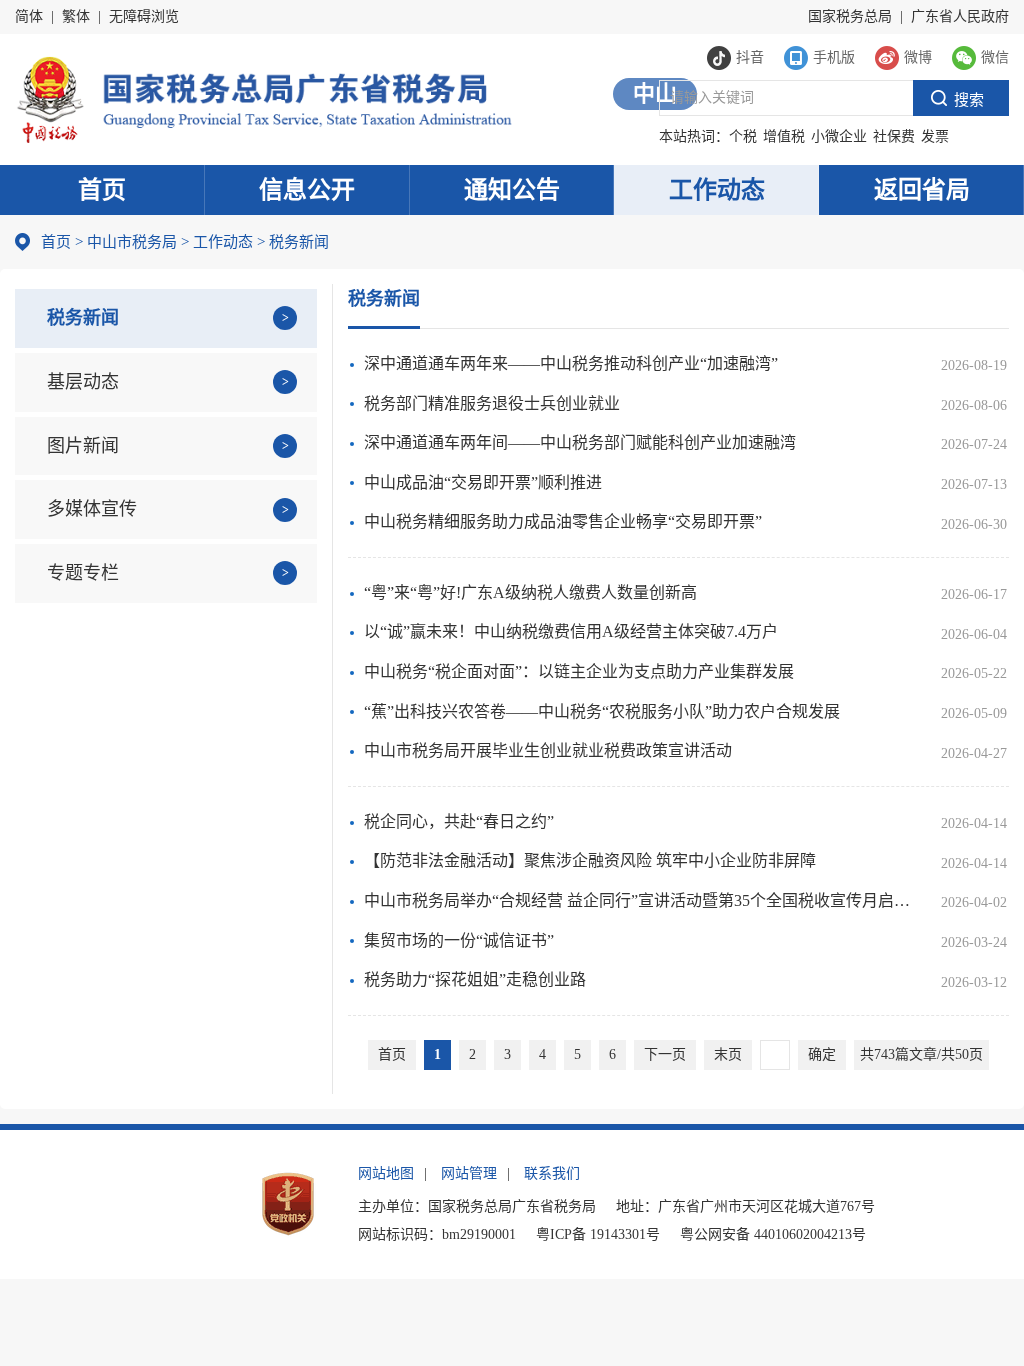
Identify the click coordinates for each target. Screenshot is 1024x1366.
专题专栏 (83, 573)
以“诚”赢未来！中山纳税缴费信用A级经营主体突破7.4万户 (571, 631)
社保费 (894, 136)
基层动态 (83, 382)
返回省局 (922, 190)
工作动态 (717, 190)
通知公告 (512, 190)
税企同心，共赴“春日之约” (459, 821)
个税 (743, 136)
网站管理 (469, 1173)
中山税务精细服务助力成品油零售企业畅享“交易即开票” (563, 521)
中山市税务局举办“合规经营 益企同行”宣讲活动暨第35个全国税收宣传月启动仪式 (641, 900)
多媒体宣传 (92, 509)
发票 (935, 136)
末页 (728, 1054)
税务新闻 (83, 318)
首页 (102, 190)
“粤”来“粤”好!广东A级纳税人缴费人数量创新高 (530, 592)
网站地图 (386, 1173)
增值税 (784, 136)
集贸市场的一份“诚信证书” (459, 940)
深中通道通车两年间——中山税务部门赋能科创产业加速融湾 (580, 442)
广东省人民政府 (960, 16)
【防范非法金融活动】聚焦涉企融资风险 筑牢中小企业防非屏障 (590, 860)
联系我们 (552, 1173)
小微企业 (839, 136)
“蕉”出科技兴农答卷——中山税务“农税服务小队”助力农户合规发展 (602, 711)
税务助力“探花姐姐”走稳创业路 (475, 979)
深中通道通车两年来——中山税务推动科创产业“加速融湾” (571, 363)
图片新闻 (83, 446)
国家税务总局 (850, 16)
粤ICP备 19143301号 (598, 1234)
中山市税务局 (132, 242)
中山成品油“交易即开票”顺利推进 (483, 482)
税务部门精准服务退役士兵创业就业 (492, 403)
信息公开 (307, 190)
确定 (822, 1054)
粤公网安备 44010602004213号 (773, 1234)
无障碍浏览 (144, 16)
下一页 (665, 1054)
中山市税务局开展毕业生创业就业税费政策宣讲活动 (548, 750)
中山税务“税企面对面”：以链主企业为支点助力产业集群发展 (579, 671)
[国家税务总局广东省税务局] (263, 97)
